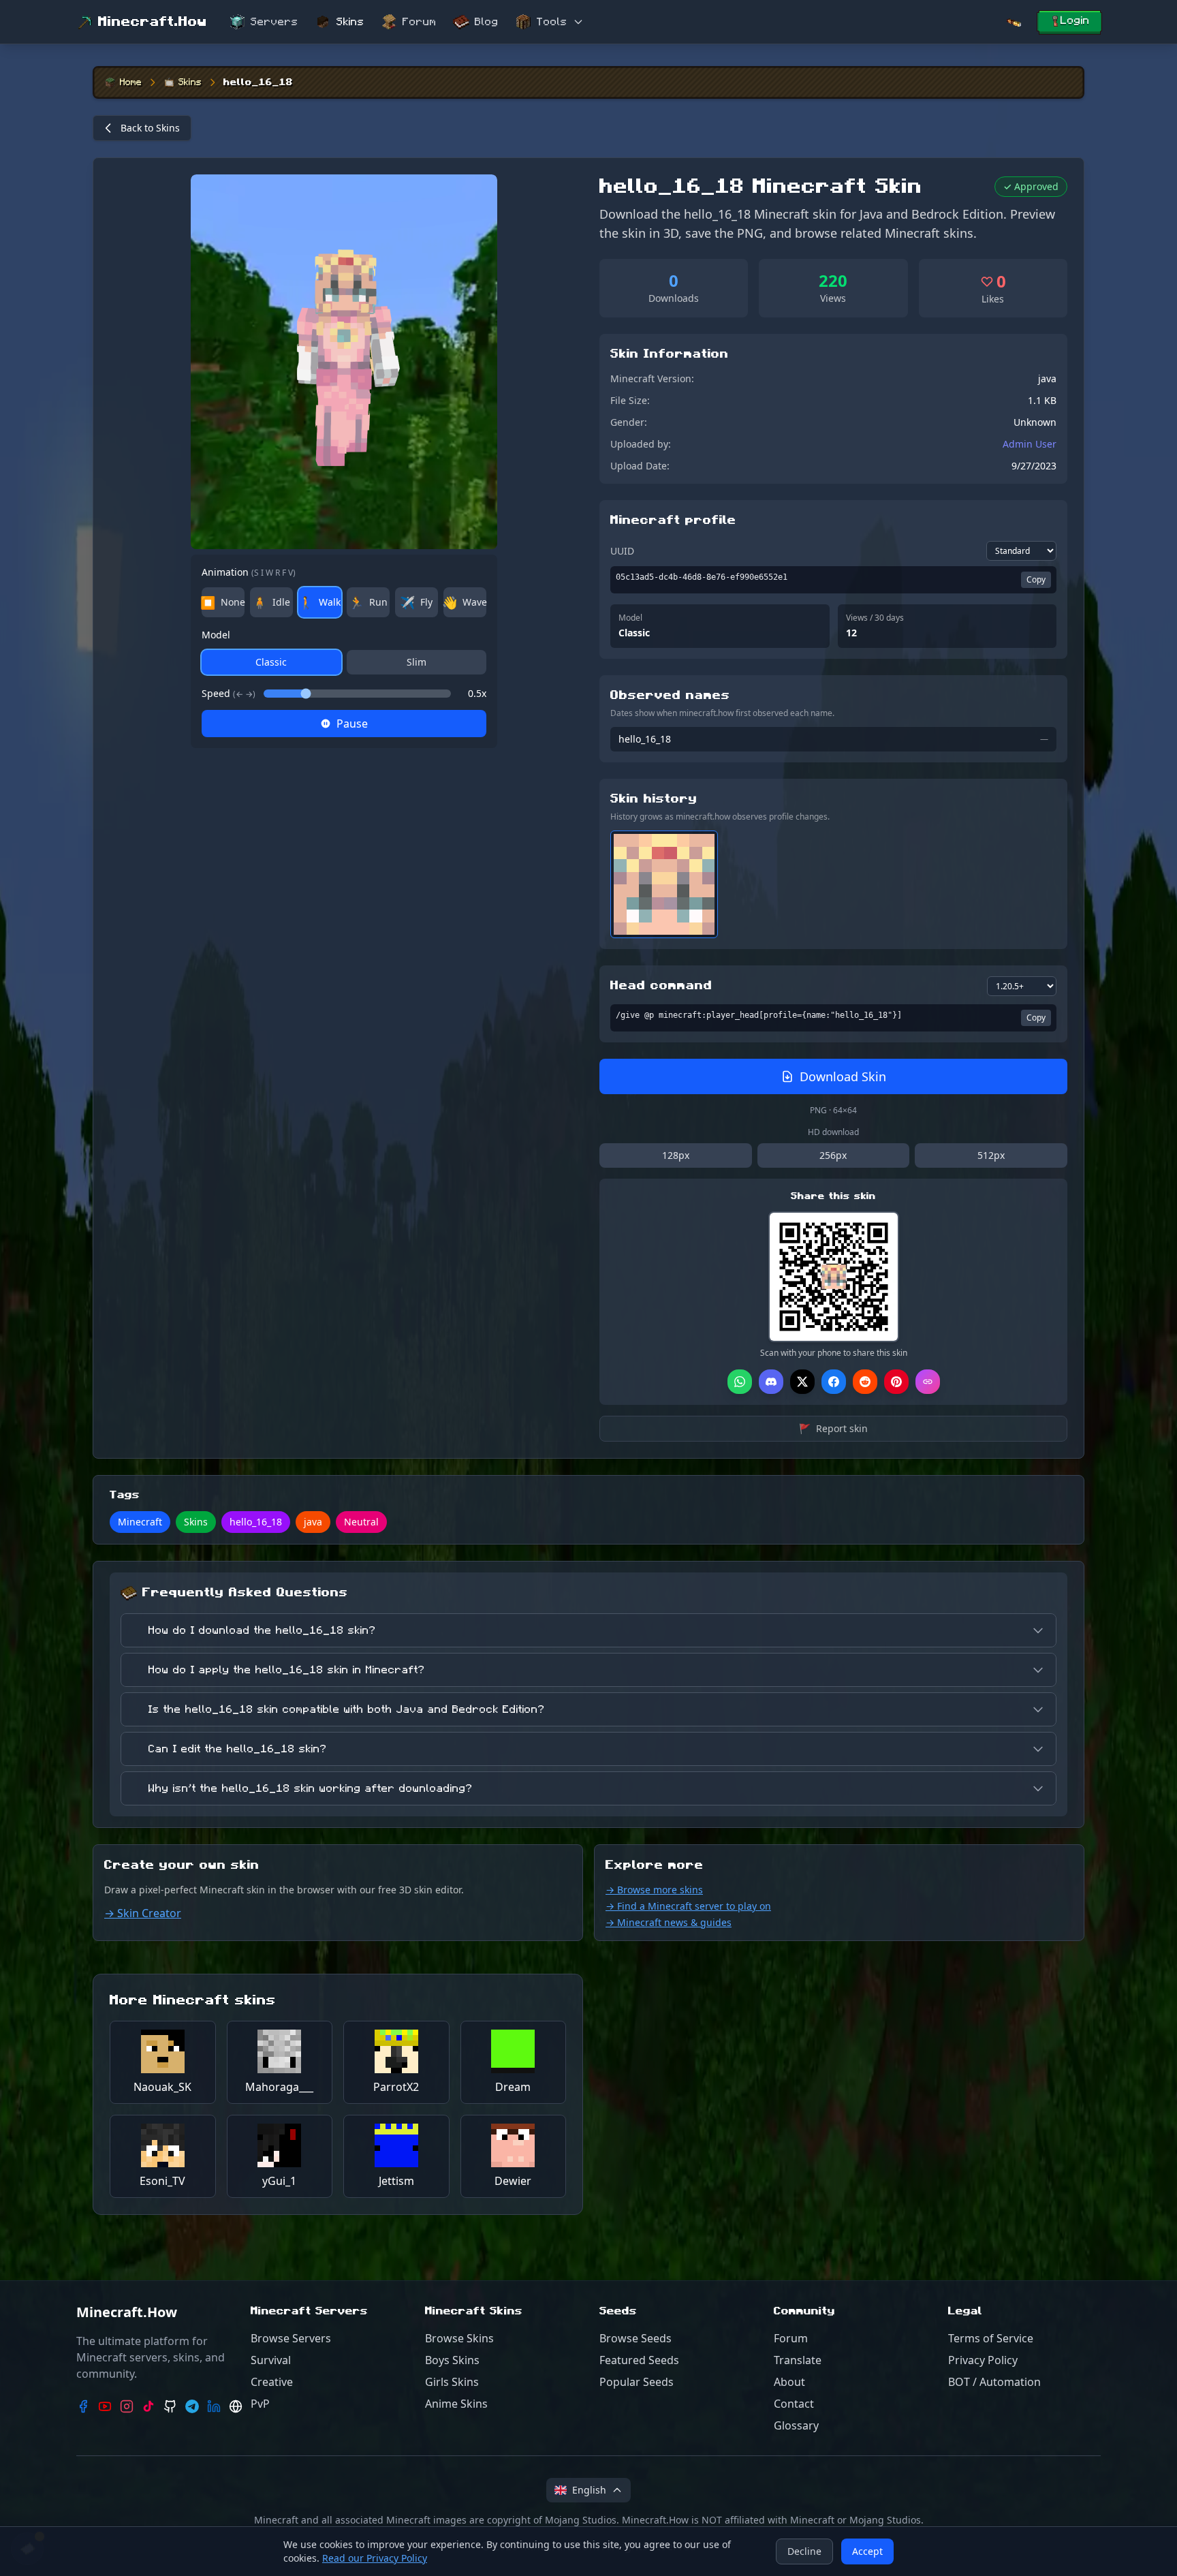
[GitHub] (170, 2406)
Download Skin (843, 1076)
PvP (260, 2404)
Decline (804, 2551)
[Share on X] (802, 1382)
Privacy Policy (983, 2360)
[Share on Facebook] (834, 1382)
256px (833, 1155)
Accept (867, 2551)
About (789, 2382)
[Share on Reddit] (865, 1382)
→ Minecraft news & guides (669, 1922)
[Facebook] (83, 2406)
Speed (229, 693)
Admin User (1030, 444)
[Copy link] (928, 1382)
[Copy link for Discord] (771, 1382)
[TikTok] (148, 2406)
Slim (417, 662)
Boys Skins (452, 2360)
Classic (271, 662)
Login (1075, 20)
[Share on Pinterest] (896, 1382)
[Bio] (236, 2406)
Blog (487, 22)
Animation (249, 572)
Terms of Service (991, 2338)
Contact (794, 2404)
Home (131, 82)
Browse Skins (459, 2338)
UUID (622, 551)
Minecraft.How (153, 22)
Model (216, 635)
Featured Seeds (639, 2360)
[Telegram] (192, 2406)
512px (991, 1155)
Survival (271, 2360)
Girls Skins (452, 2382)
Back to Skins (150, 128)
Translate (798, 2360)
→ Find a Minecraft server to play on (688, 1906)
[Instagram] (127, 2406)
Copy (1036, 579)
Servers (274, 22)
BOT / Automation (994, 2382)
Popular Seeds (637, 2382)
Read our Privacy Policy (375, 2558)
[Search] (1014, 22)
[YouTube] (105, 2406)
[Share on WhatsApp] (740, 1382)
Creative (272, 2382)
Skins (350, 22)
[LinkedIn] (214, 2406)
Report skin (833, 1428)
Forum (420, 22)
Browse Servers (291, 2338)
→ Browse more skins (654, 1890)
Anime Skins (456, 2404)
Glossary (796, 2425)
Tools (552, 22)
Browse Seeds (635, 2338)
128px (676, 1155)
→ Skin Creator (143, 1913)
